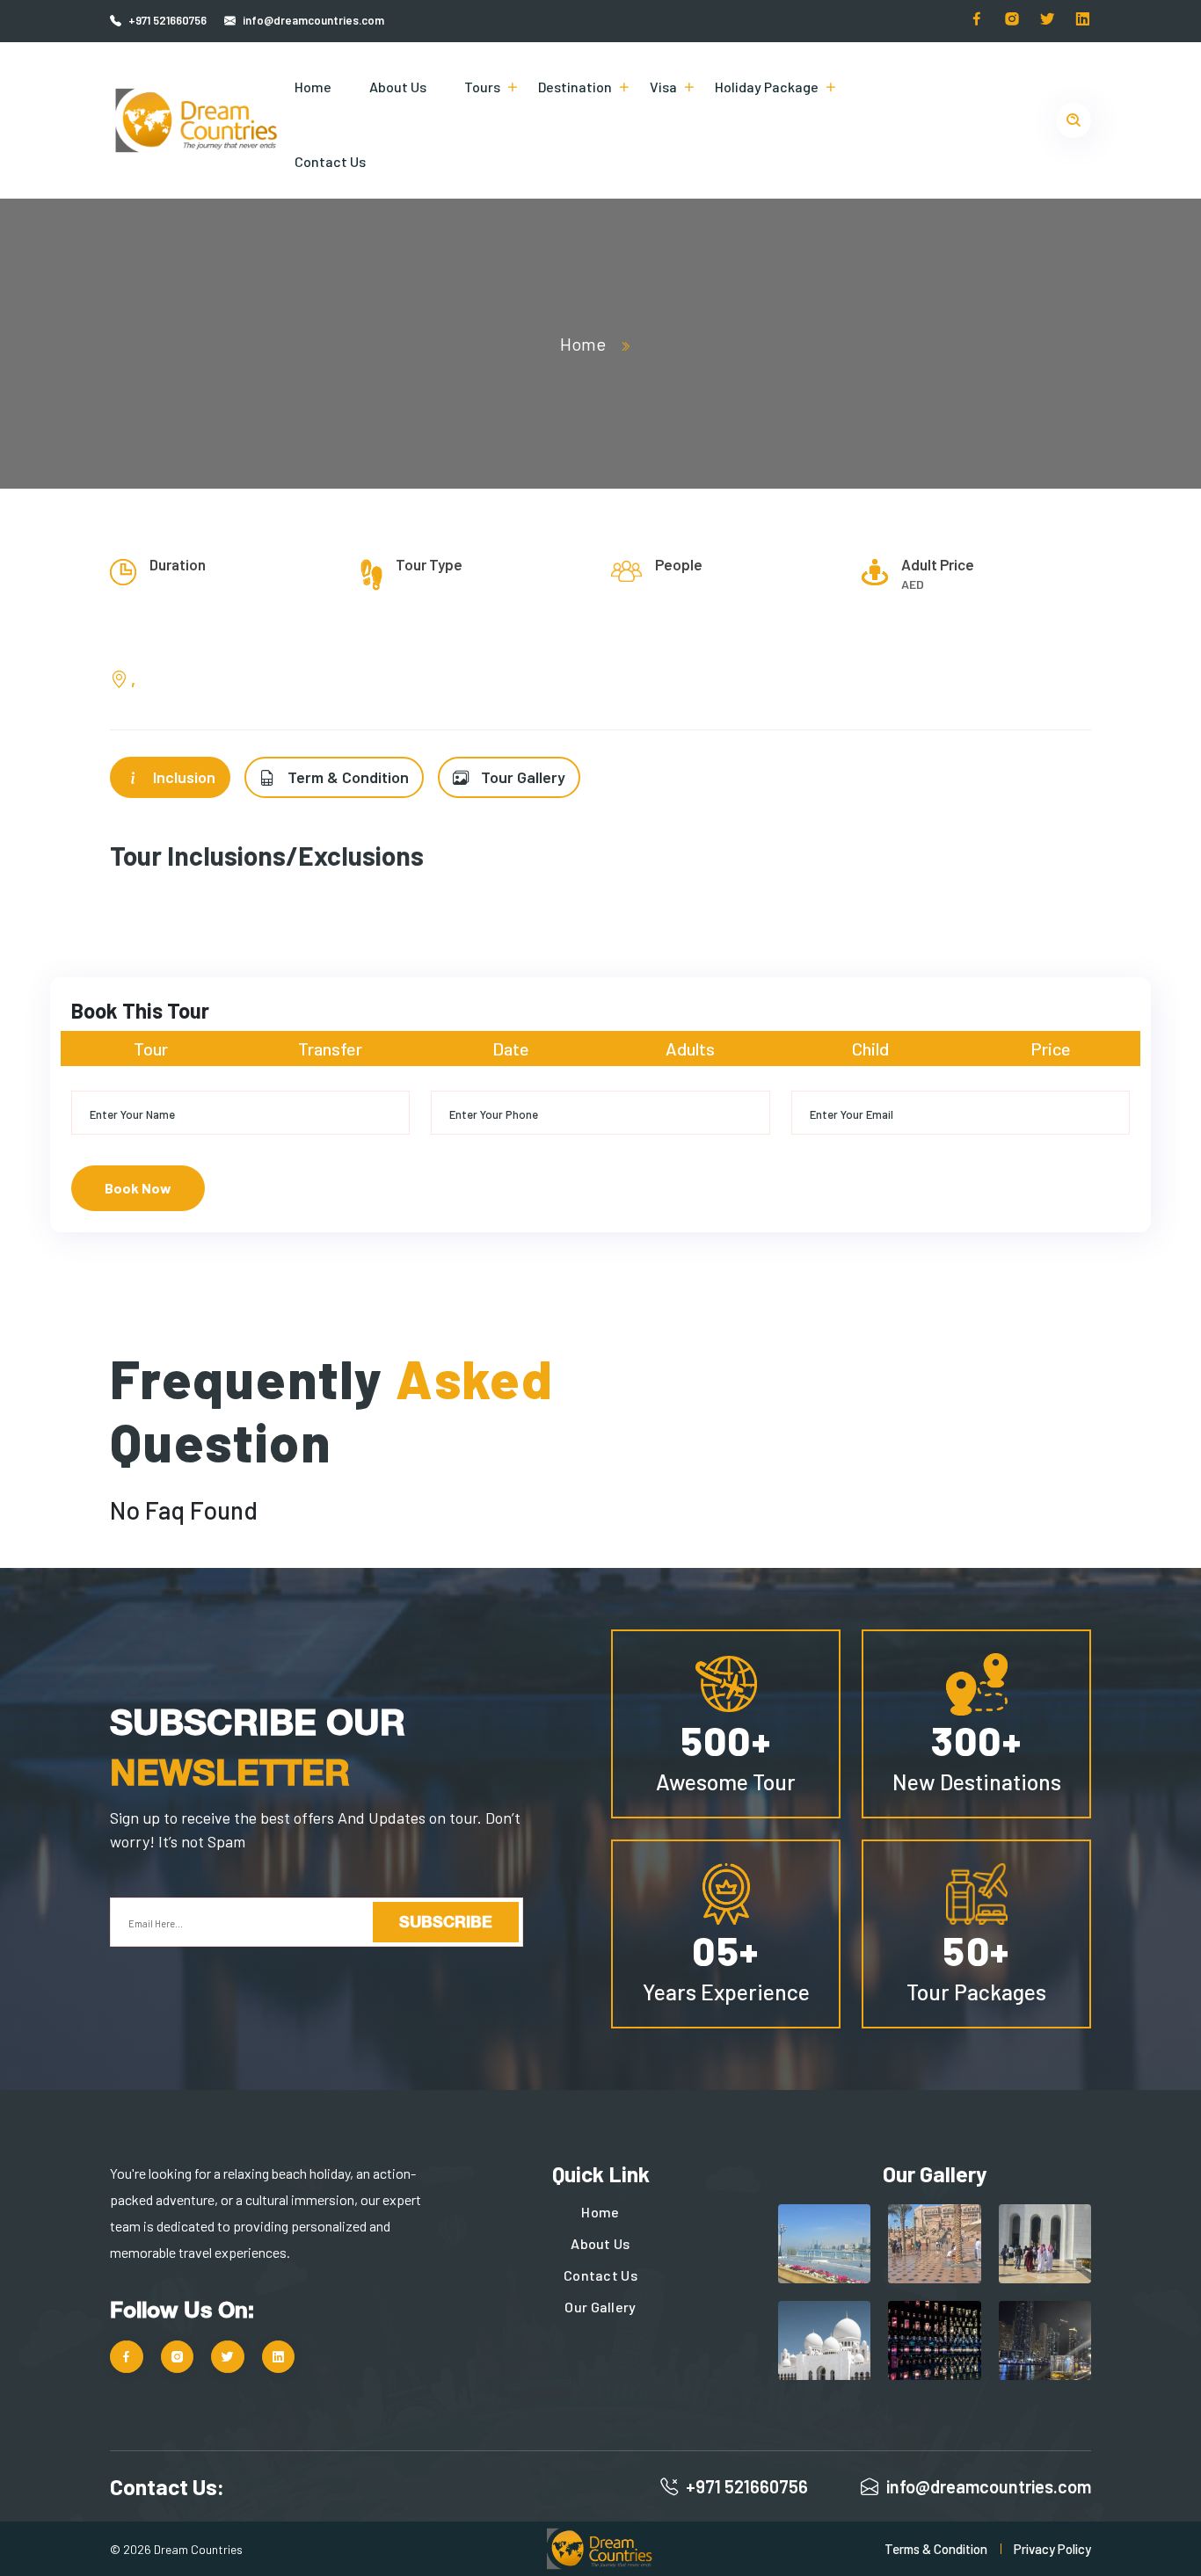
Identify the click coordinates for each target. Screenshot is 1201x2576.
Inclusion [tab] (182, 777)
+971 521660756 (167, 20)
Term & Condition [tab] (346, 777)
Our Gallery (600, 2307)
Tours (482, 87)
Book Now (138, 1188)
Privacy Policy (1052, 2549)
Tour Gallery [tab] (521, 777)
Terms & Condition (936, 2549)
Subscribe (446, 1921)
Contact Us (330, 161)
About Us (398, 87)
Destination (575, 87)
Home (313, 87)
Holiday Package (767, 87)
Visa (663, 87)
